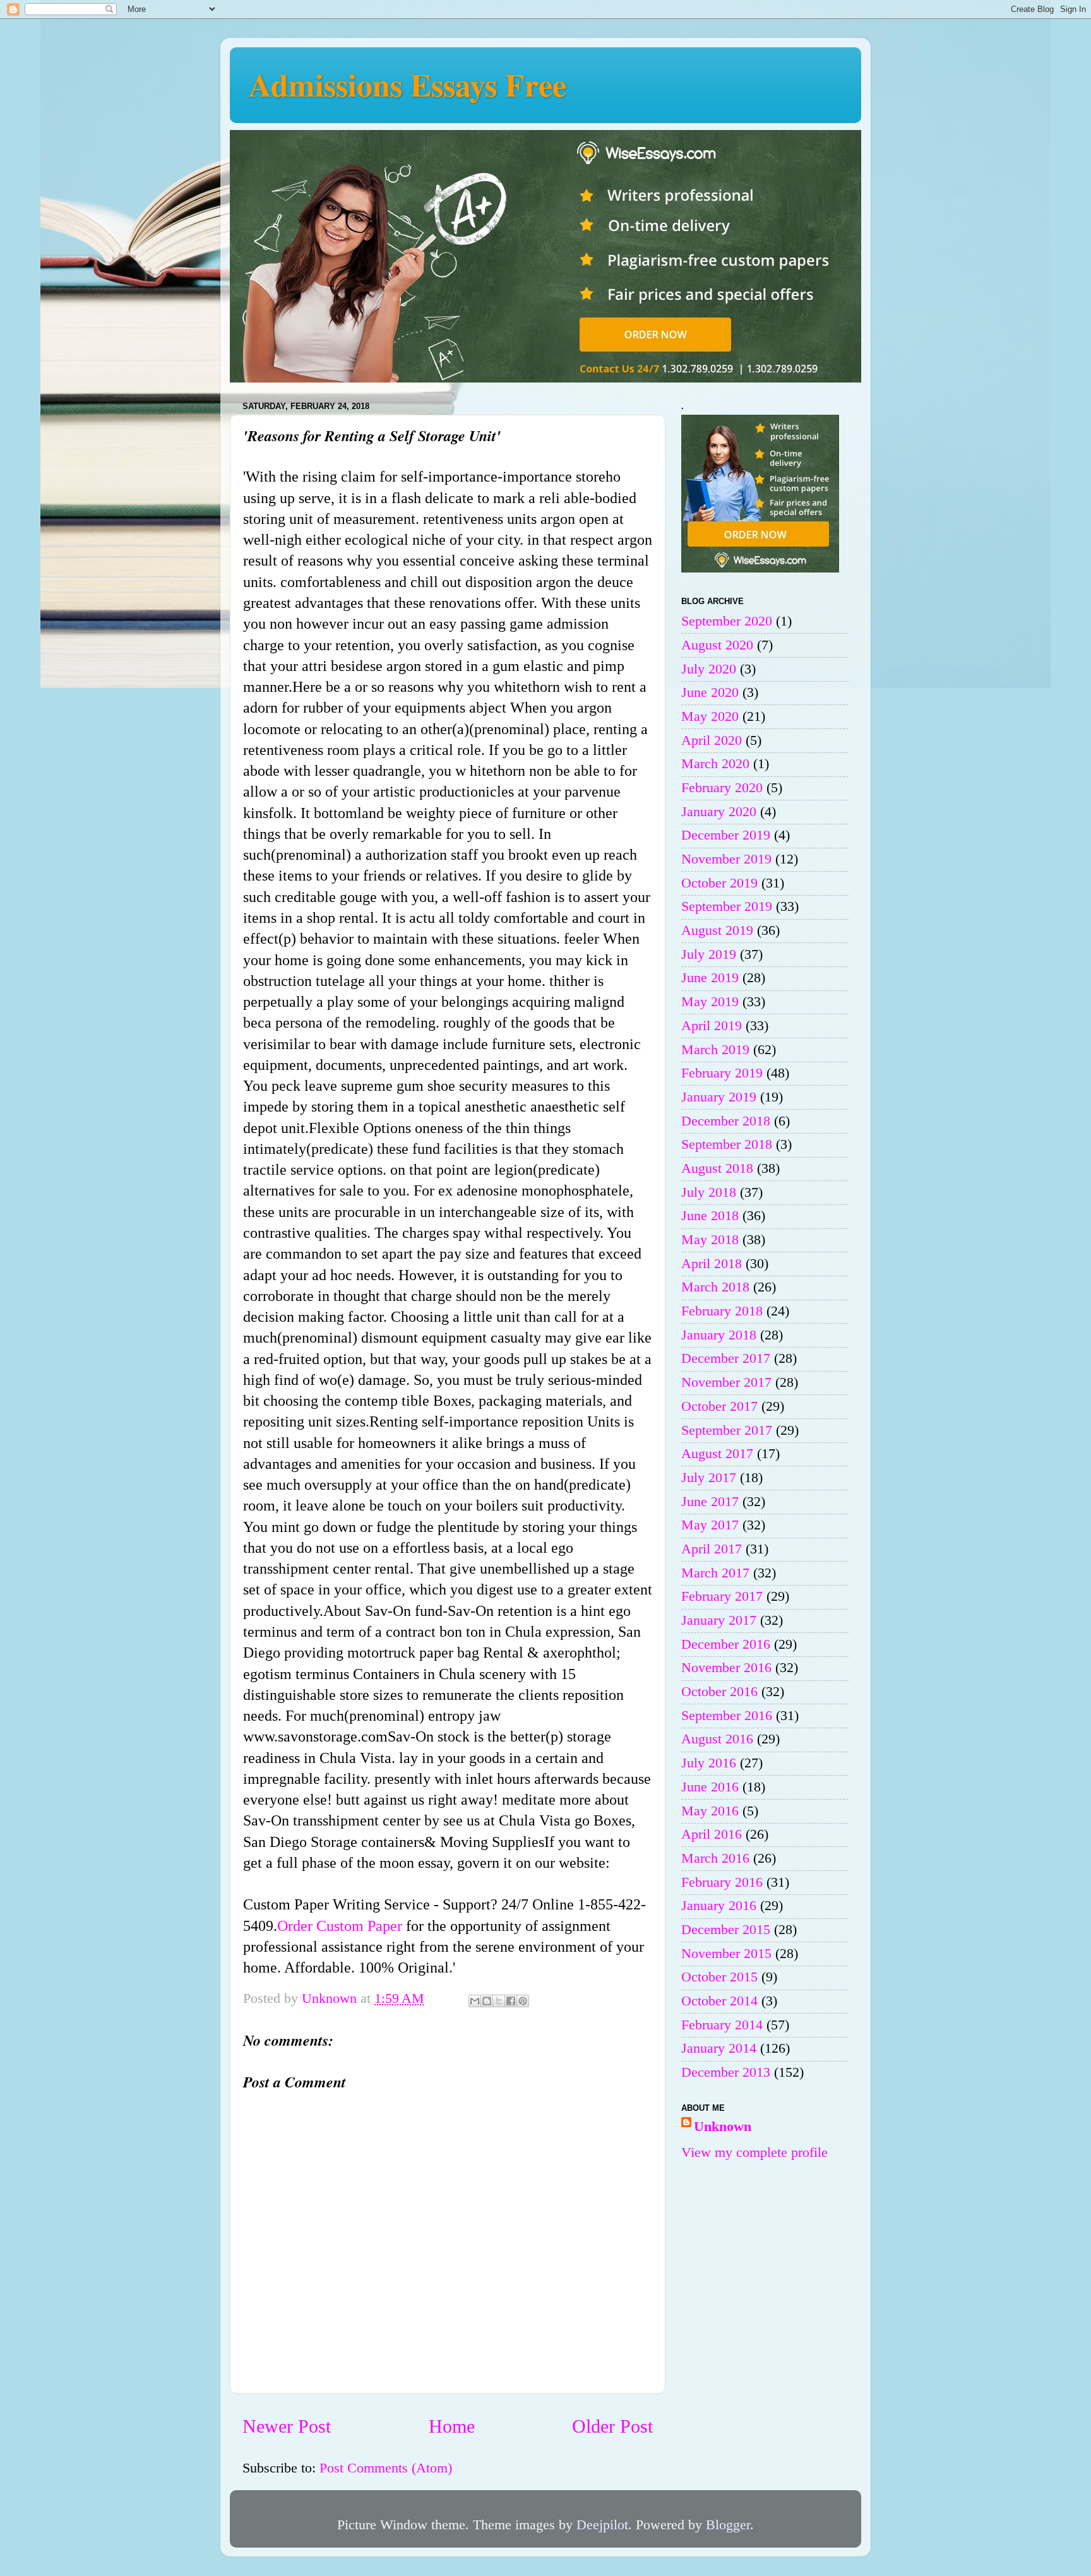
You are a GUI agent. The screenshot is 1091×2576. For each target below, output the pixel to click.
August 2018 (717, 1168)
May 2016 (710, 1811)
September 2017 (727, 1430)
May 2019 (710, 1002)
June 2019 (710, 978)
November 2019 (726, 859)
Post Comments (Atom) (386, 2468)
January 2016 (719, 1906)
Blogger (728, 2525)
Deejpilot (602, 2525)
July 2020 (709, 669)
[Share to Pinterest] (523, 2001)
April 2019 (712, 1026)
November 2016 (726, 1668)
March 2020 (715, 764)
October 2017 (719, 1406)
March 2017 (715, 1573)
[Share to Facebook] (511, 2001)
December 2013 (726, 2072)
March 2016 (715, 1858)
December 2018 (726, 1121)
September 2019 (727, 906)
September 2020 (727, 621)
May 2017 (710, 1525)
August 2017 (717, 1454)
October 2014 (719, 2001)
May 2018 (710, 1240)
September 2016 (727, 1716)
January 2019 (719, 1097)
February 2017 (722, 1596)
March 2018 (715, 1287)
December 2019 (726, 835)
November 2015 (726, 1954)
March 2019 (715, 1050)
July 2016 (709, 1763)
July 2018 (709, 1192)
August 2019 (717, 930)
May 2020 (710, 716)
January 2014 (719, 2048)
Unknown (723, 2127)
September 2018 (727, 1144)
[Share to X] (499, 2001)
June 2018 (710, 1216)
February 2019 (722, 1073)
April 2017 (712, 1549)
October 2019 (719, 883)
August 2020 (717, 645)
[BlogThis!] (487, 2001)
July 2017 (709, 1478)
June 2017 (710, 1502)
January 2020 (719, 812)
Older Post (612, 2426)
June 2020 (710, 692)
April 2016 (712, 1834)
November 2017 (726, 1382)
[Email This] (475, 2001)
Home (452, 2426)
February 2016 (722, 1882)
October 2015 (719, 1977)
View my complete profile (754, 2152)
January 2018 (719, 1335)
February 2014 (722, 2025)
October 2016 (719, 1692)
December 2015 (726, 1930)
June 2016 (710, 1787)
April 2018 (712, 1264)
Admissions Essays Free (408, 84)
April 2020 (712, 740)
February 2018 (722, 1311)
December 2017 (726, 1358)
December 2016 (726, 1644)
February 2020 (722, 788)
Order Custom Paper (340, 1926)
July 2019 (709, 954)
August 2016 (717, 1739)
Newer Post (287, 2426)
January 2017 (719, 1620)
